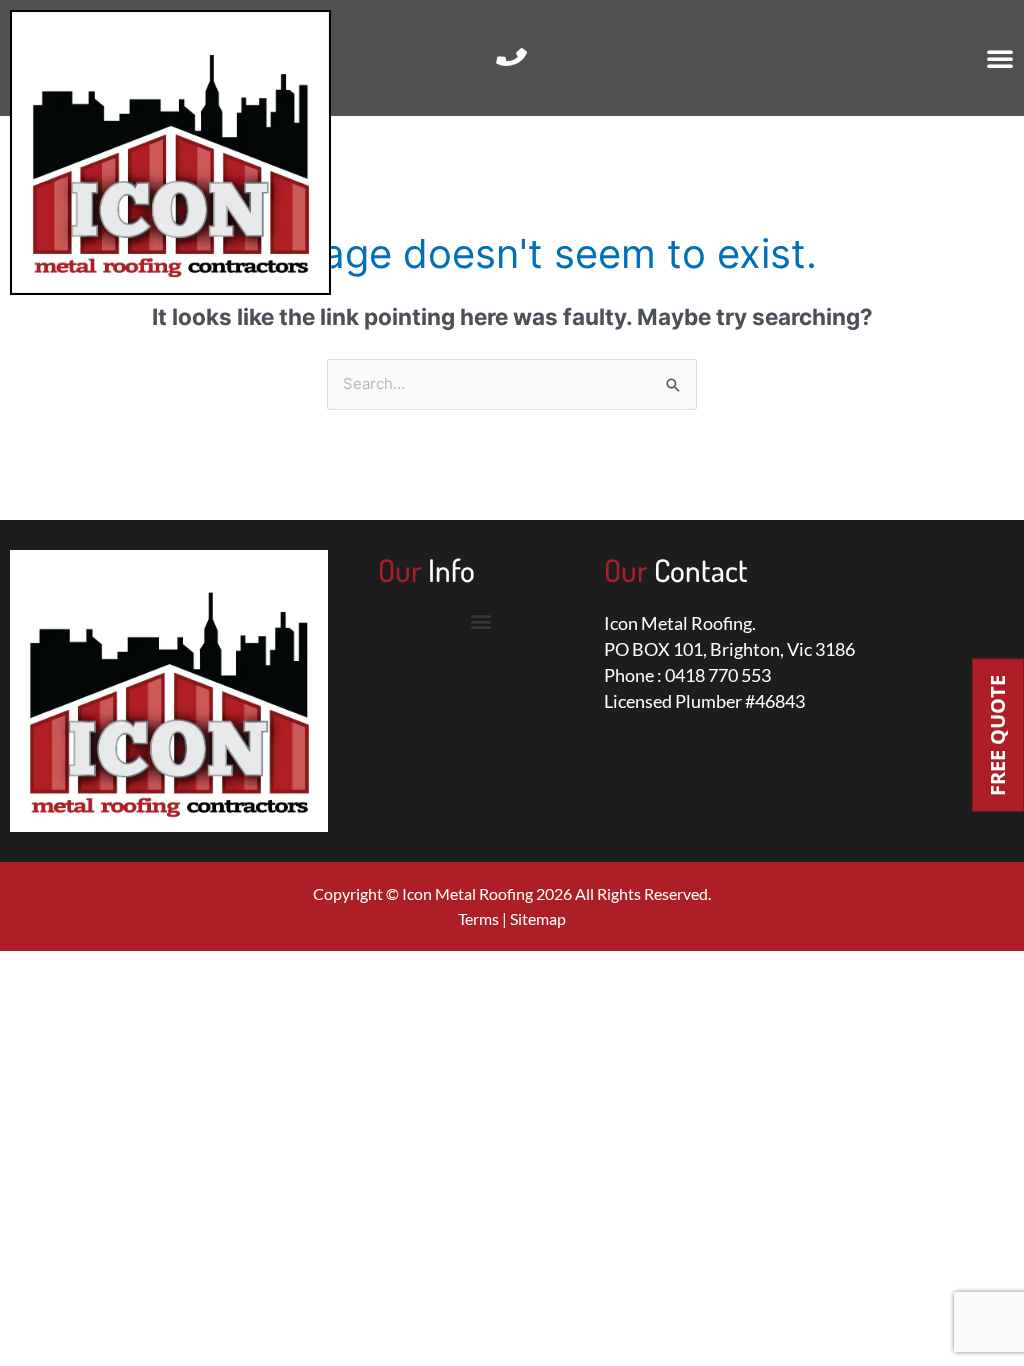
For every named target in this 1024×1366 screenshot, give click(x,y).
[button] (1000, 58)
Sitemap (538, 918)
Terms (478, 918)
